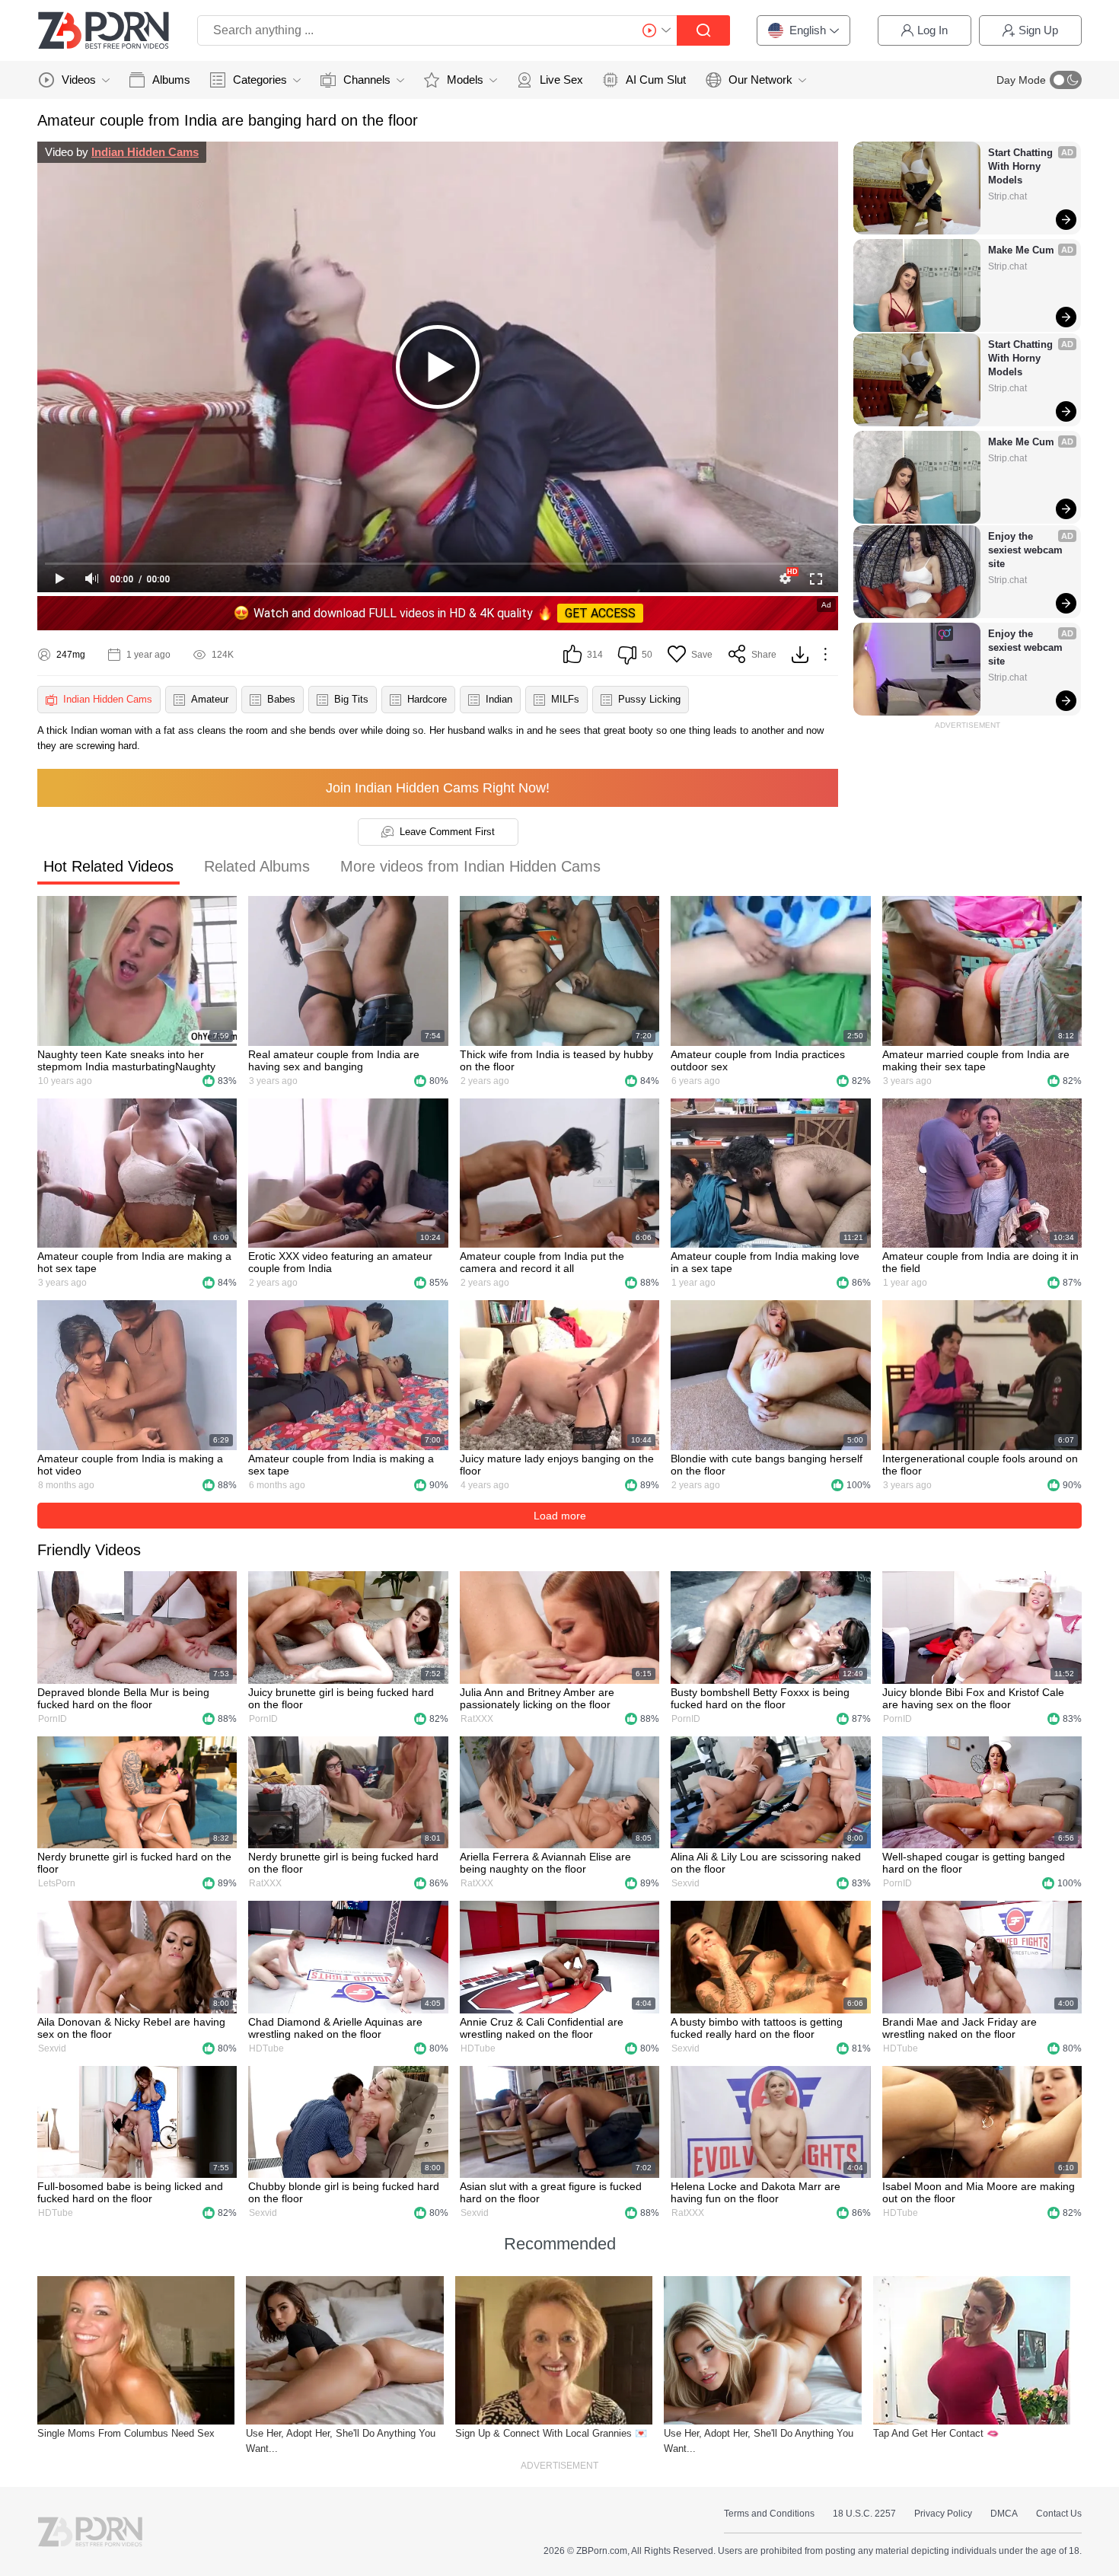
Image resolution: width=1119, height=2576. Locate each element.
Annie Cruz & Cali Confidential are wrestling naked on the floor (542, 2028)
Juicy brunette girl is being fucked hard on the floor (341, 1698)
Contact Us (1059, 2514)
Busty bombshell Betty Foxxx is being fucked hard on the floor (760, 1698)
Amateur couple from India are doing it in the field (980, 1262)
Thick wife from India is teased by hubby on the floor (556, 1060)
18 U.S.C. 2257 (864, 2514)
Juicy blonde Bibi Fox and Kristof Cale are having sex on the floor (973, 1698)
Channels (367, 80)
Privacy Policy (943, 2514)
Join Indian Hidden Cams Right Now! (438, 788)
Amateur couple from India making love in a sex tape (765, 1262)
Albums (171, 80)
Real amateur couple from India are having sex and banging (334, 1060)
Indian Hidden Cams (145, 152)
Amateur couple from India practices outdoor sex (758, 1060)
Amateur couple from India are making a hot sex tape (134, 1262)
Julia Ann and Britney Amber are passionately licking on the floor (537, 1698)
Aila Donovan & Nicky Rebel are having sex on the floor (131, 2028)
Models (465, 80)
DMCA (1004, 2514)
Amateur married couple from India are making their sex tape (976, 1060)
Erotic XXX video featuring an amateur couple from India (340, 1262)
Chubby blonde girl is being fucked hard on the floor (344, 2192)
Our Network (760, 80)
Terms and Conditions (769, 2514)
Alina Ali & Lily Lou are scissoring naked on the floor (766, 1863)
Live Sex (561, 80)
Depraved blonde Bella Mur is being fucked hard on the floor (123, 1698)
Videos (79, 80)
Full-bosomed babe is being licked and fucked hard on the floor (130, 2192)
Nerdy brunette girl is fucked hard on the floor (134, 1863)
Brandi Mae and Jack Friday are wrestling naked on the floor (960, 2028)
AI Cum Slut (656, 80)
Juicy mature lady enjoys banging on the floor (557, 1465)
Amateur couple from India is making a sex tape (341, 1465)
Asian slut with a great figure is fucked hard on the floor (551, 2192)
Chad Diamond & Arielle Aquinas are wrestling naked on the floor (335, 2028)
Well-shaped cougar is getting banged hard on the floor (974, 1863)
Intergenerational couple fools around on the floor (980, 1465)
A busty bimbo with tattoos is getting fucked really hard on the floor (757, 2028)
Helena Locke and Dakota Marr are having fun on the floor (756, 2192)
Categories (260, 80)
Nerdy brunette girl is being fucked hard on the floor (343, 1863)
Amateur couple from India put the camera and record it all (542, 1262)
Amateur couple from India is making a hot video (130, 1465)
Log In (932, 30)
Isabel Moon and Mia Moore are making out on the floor (979, 2192)
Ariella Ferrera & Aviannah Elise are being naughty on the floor (545, 1863)
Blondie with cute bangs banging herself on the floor (767, 1465)
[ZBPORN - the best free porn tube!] (104, 30)
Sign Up (1038, 30)
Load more (560, 1516)
